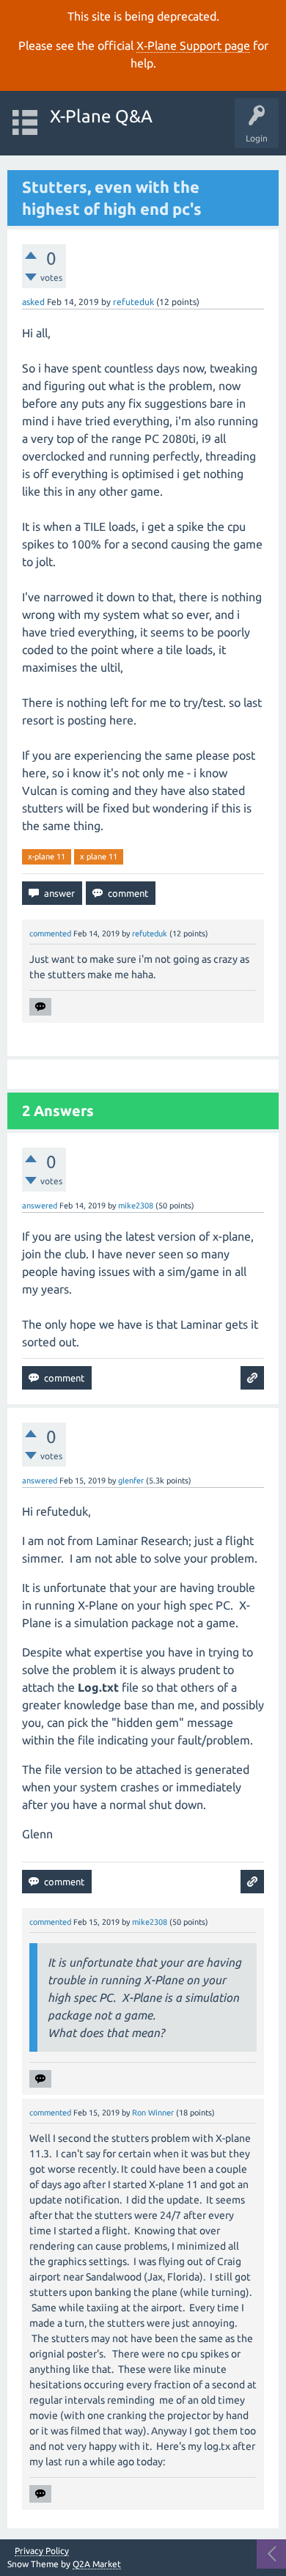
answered (40, 1206)
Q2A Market (97, 2564)
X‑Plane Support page (193, 45)
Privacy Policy (42, 2551)
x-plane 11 (47, 856)
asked (33, 302)
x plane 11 (99, 856)
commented (50, 933)
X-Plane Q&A (101, 116)
